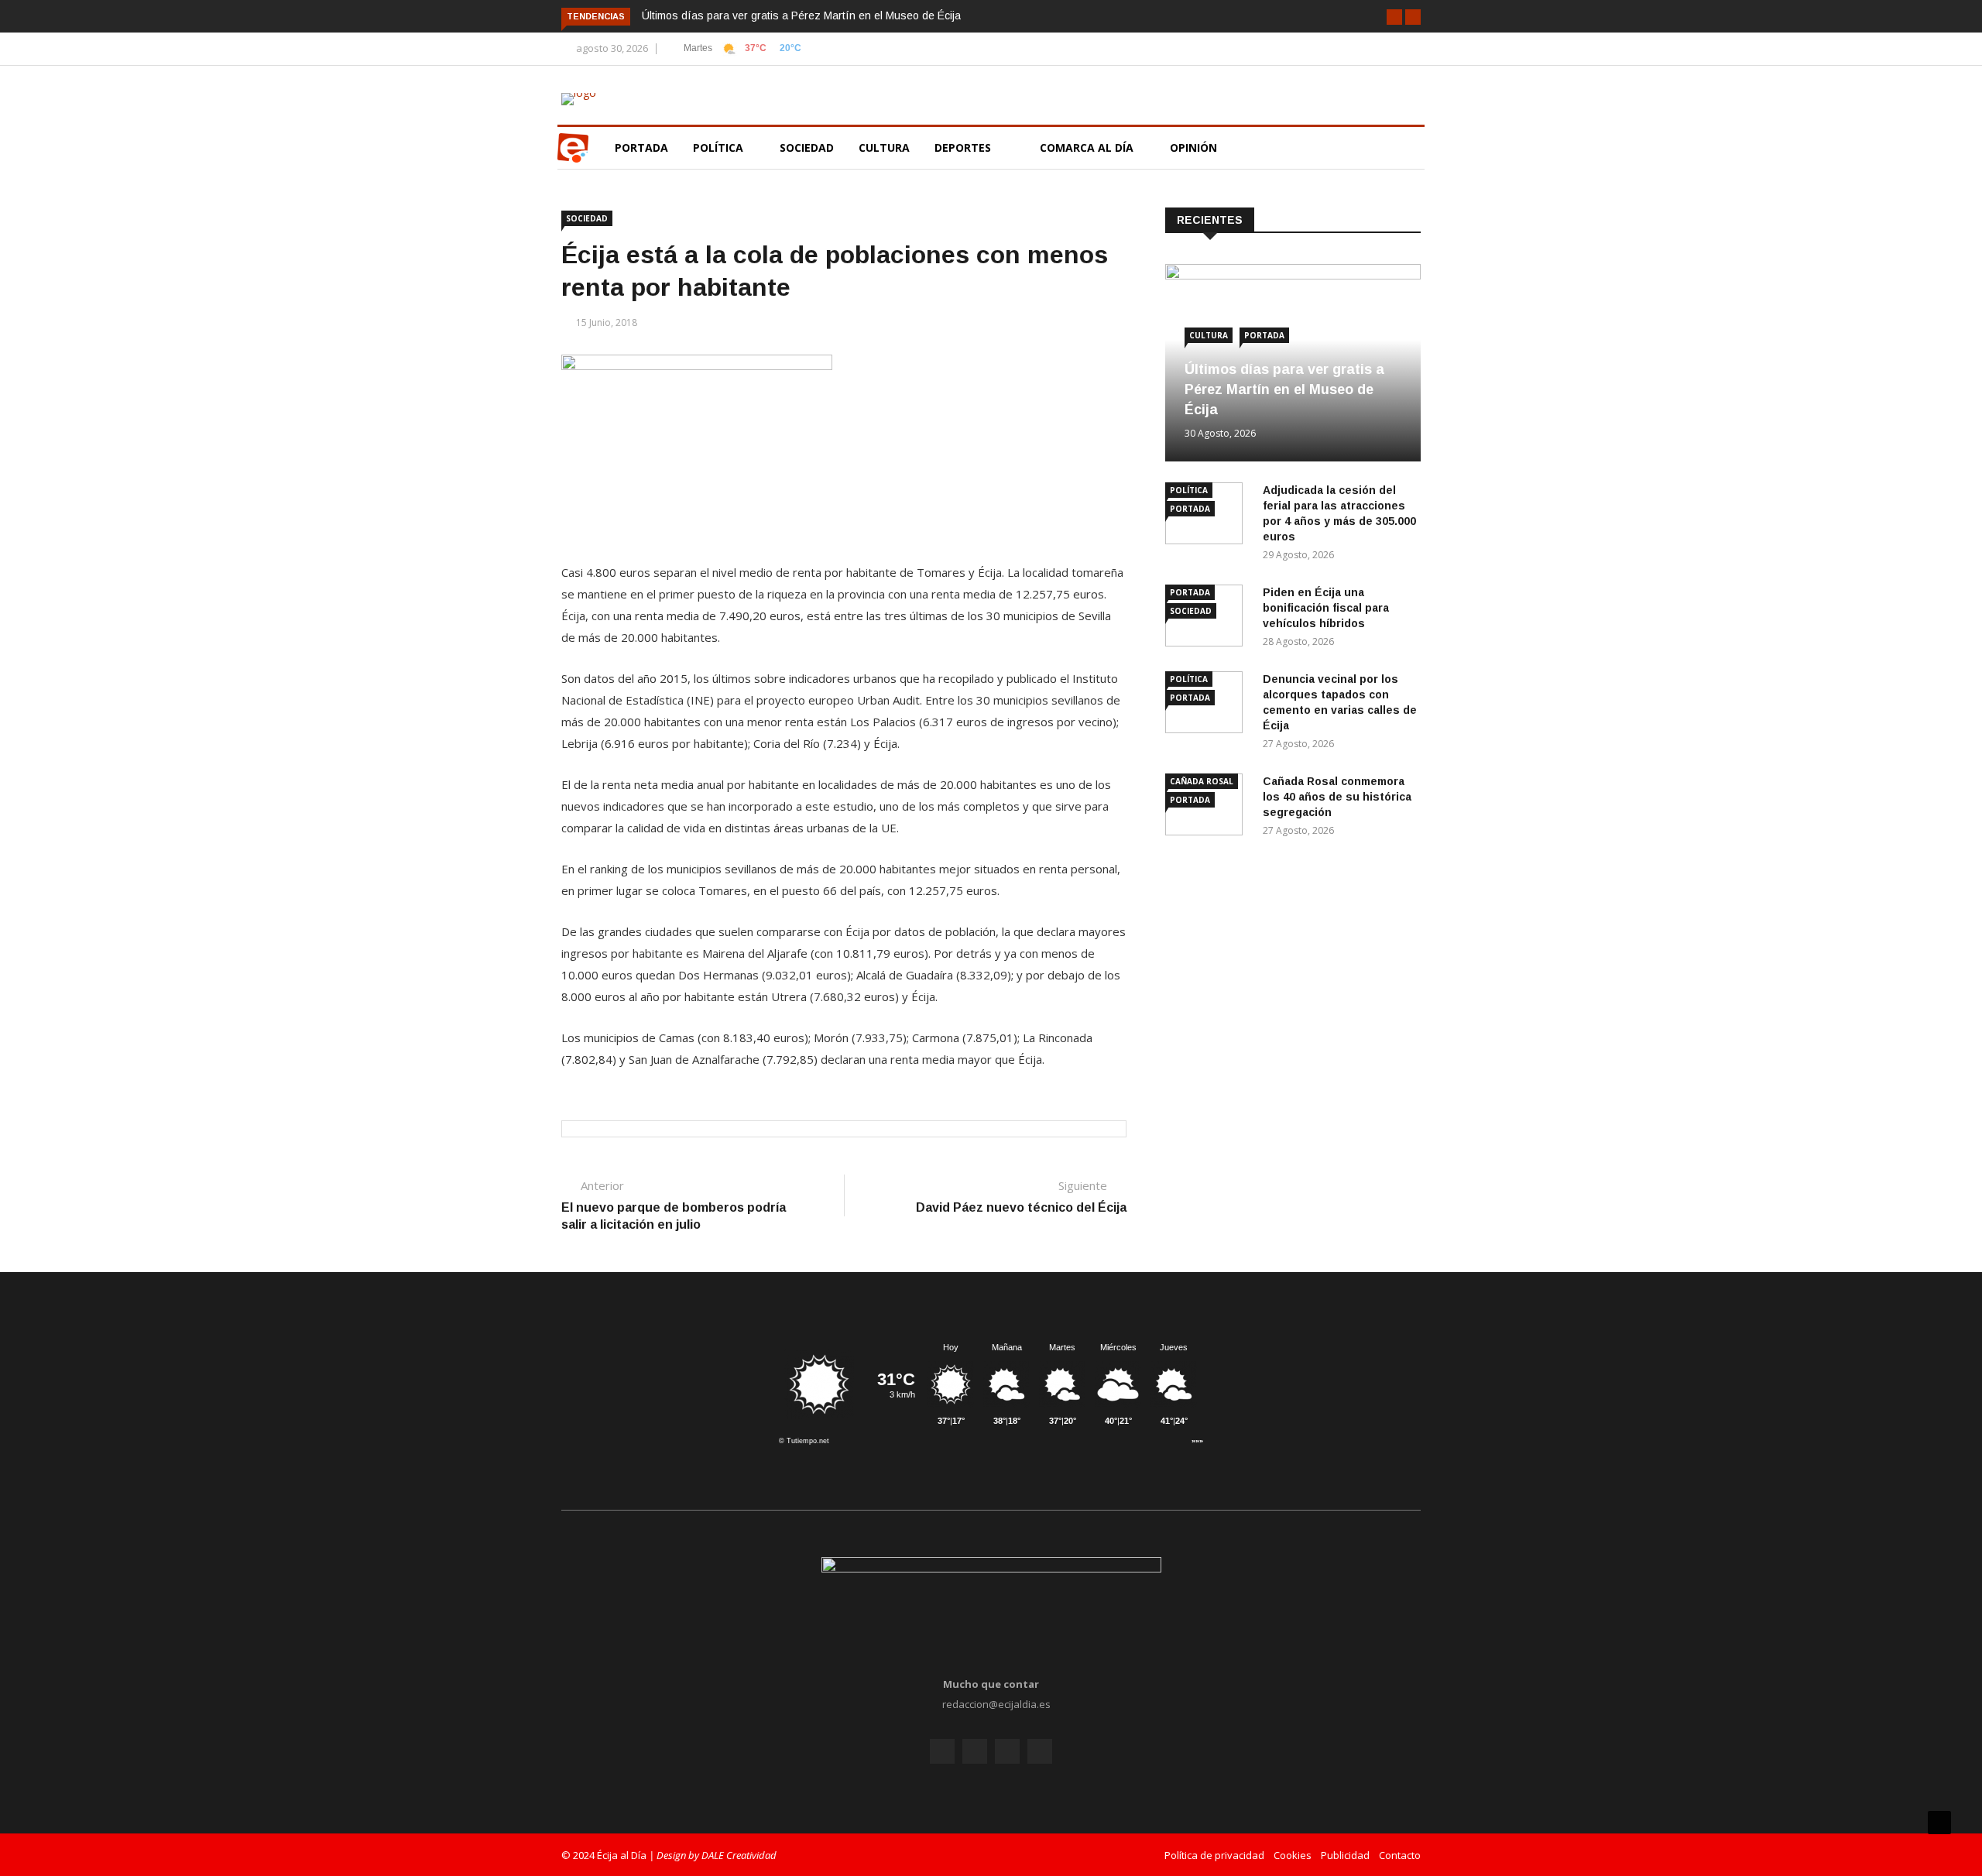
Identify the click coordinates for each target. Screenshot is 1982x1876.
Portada (641, 147)
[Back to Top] (1939, 1823)
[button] (1394, 17)
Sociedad (807, 147)
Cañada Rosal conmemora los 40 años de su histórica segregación (1337, 797)
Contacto (1400, 1855)
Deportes (963, 147)
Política (720, 147)
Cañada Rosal (1202, 781)
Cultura (884, 147)
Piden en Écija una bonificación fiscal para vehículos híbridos (1326, 608)
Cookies (1293, 1855)
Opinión (1195, 147)
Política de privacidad (1214, 1855)
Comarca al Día (1088, 147)
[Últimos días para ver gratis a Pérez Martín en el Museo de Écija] (1293, 275)
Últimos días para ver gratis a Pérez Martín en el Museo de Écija (801, 15)
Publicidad (1345, 1855)
